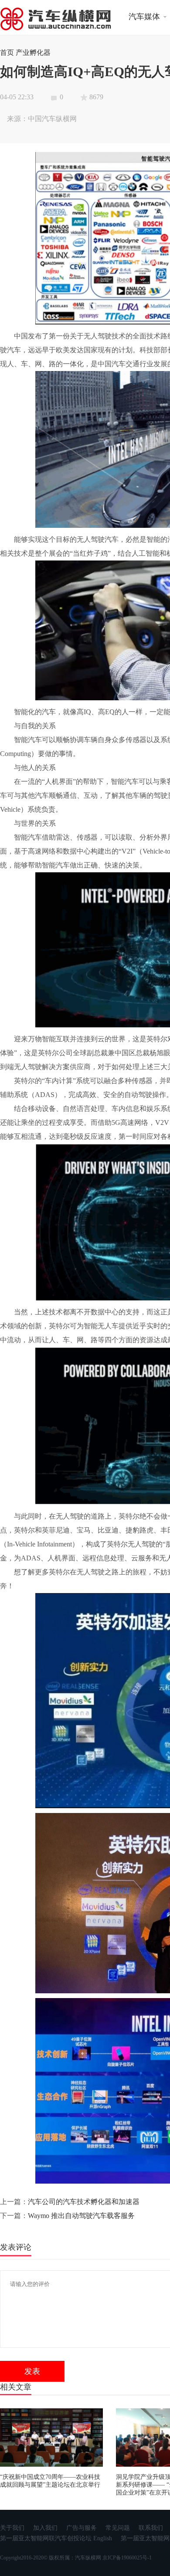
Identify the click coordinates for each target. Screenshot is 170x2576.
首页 (7, 52)
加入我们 (45, 2528)
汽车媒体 (144, 17)
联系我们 (151, 2528)
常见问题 (118, 2528)
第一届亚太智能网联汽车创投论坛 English (56, 2538)
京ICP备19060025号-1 (127, 2558)
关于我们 (12, 2528)
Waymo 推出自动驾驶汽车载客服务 (81, 2216)
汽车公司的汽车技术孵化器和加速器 (84, 2202)
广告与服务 (82, 2528)
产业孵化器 (33, 52)
